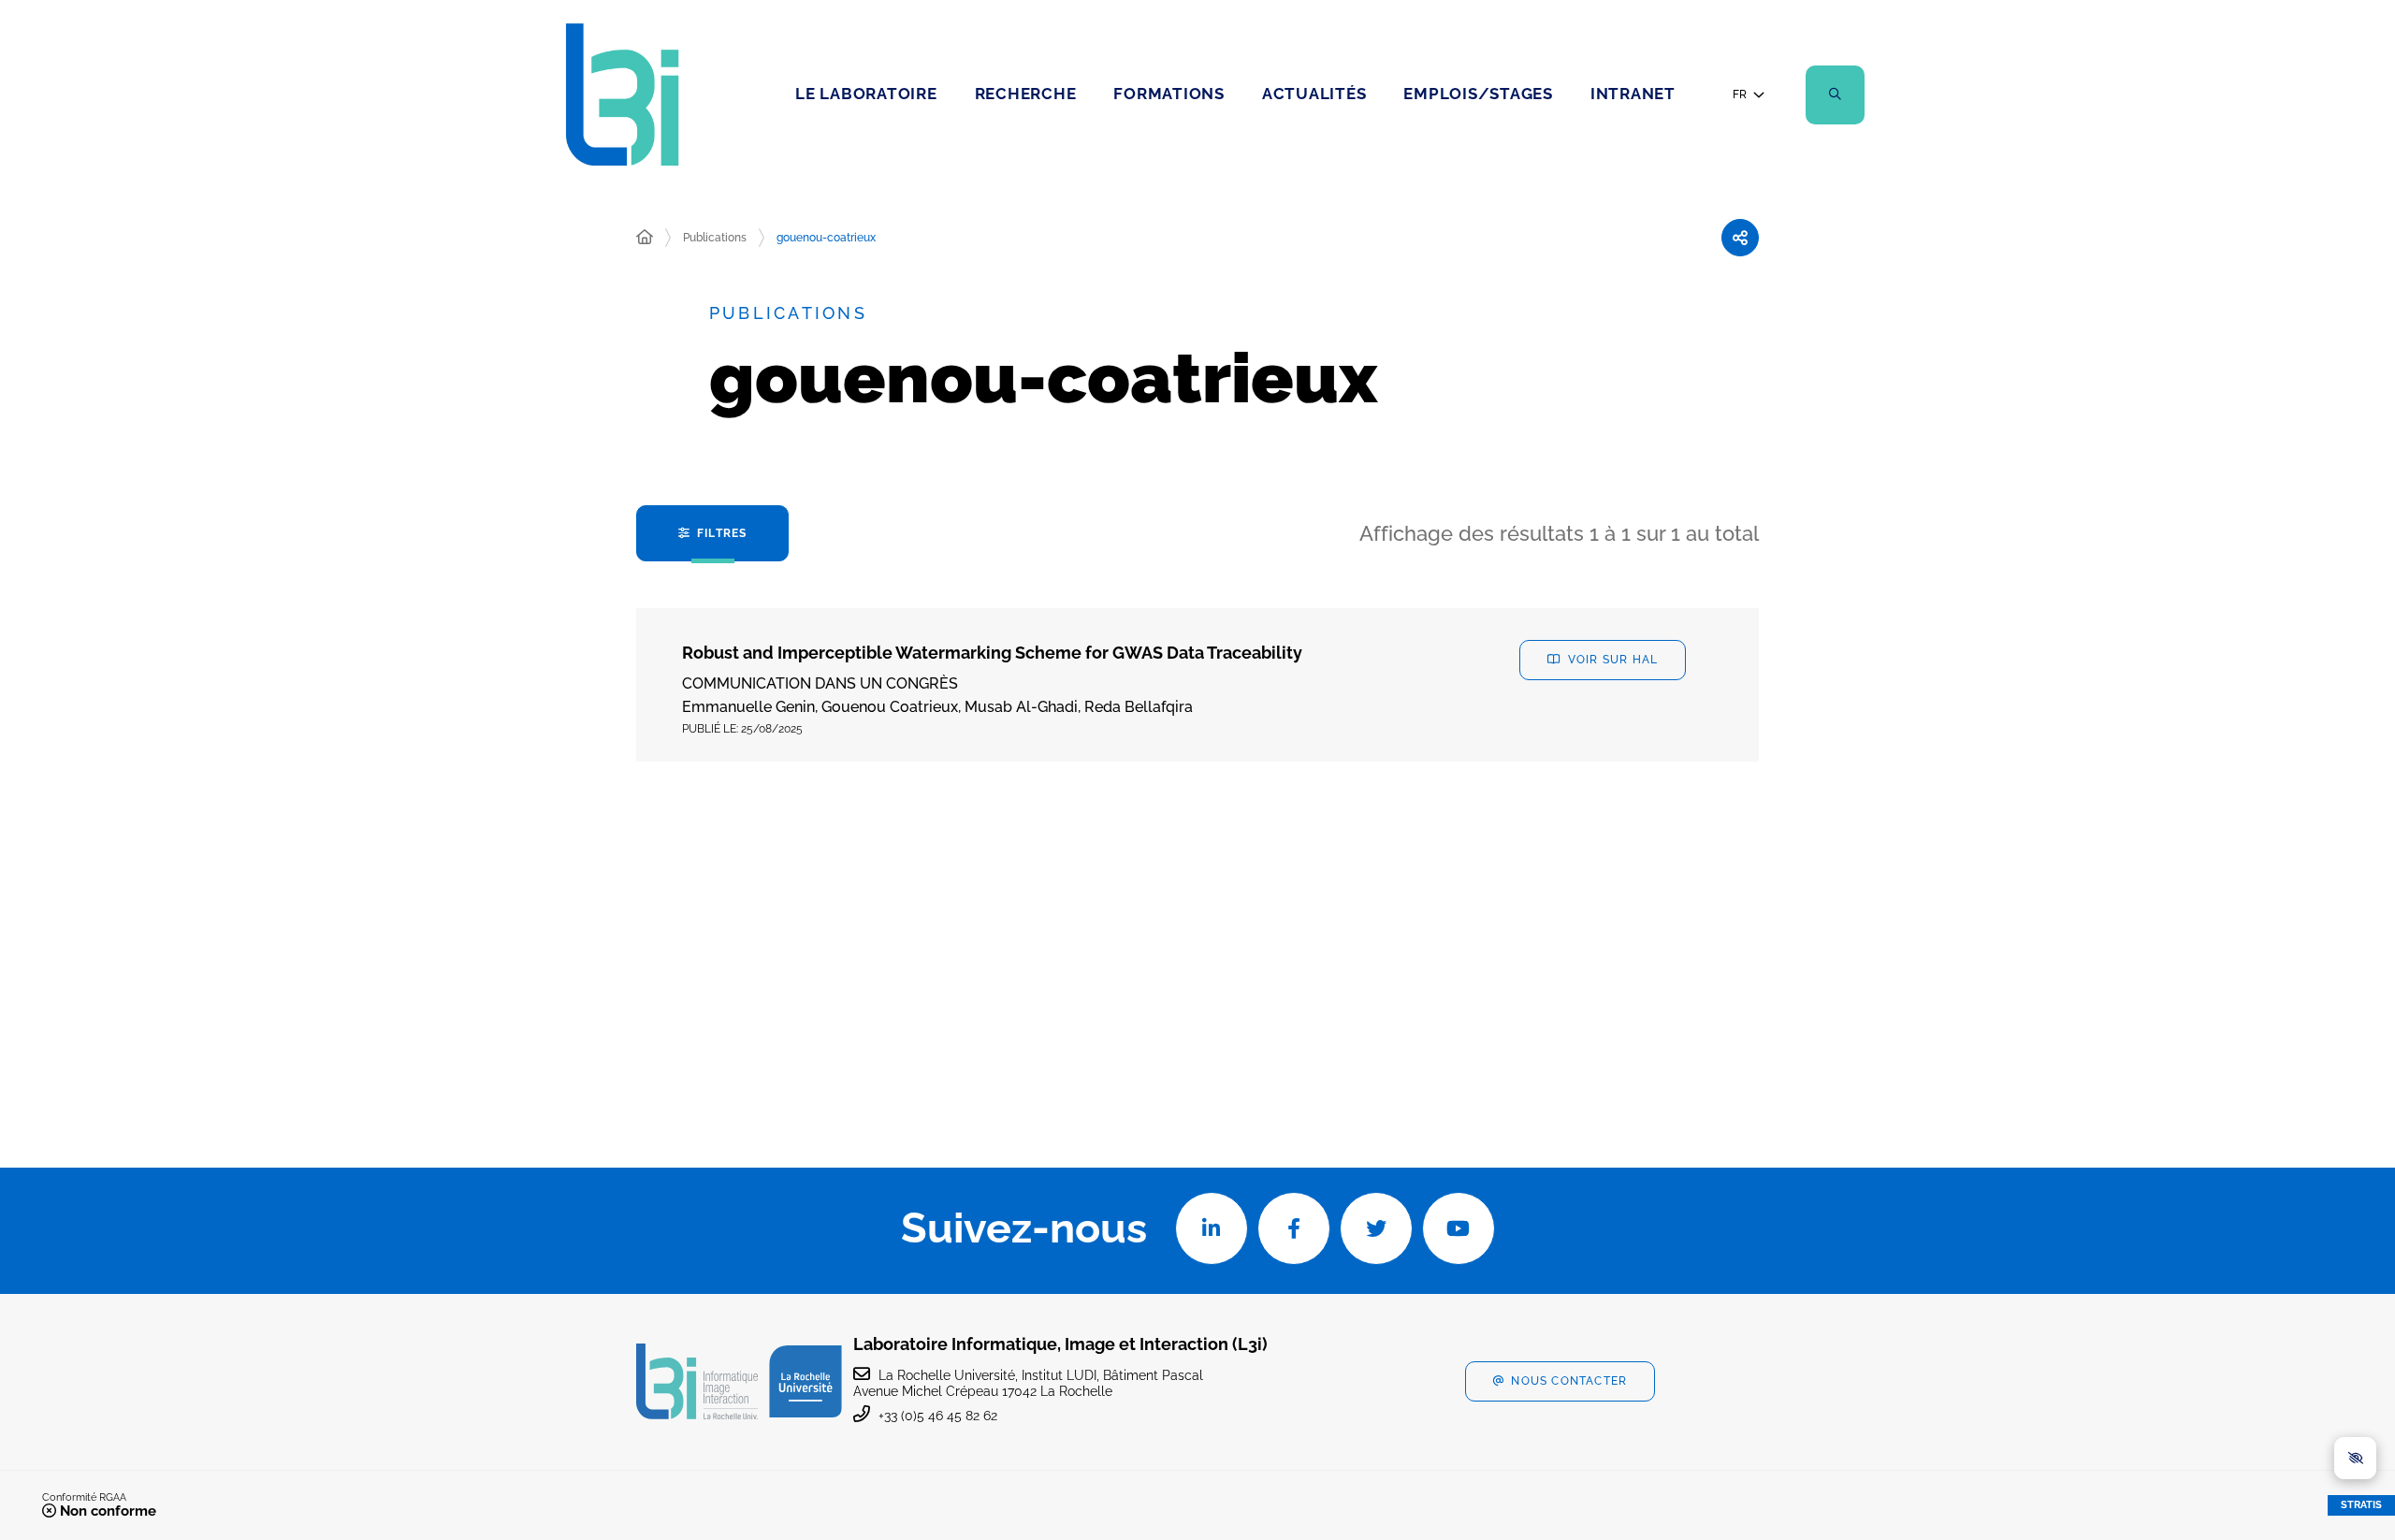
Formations (1169, 94)
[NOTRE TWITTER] (1376, 1228)
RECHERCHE (1026, 94)
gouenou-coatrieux (826, 238)
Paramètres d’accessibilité (2355, 1458)
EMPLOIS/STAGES (1478, 94)
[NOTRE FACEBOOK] (1294, 1228)
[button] (1835, 95)
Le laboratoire (866, 94)
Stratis (2361, 1505)
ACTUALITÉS (1314, 94)
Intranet (1633, 94)
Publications (715, 238)
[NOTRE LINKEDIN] (1212, 1228)
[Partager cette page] (1740, 238)
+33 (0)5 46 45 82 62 (938, 1416)
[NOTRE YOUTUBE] (1459, 1228)
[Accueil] (645, 238)
